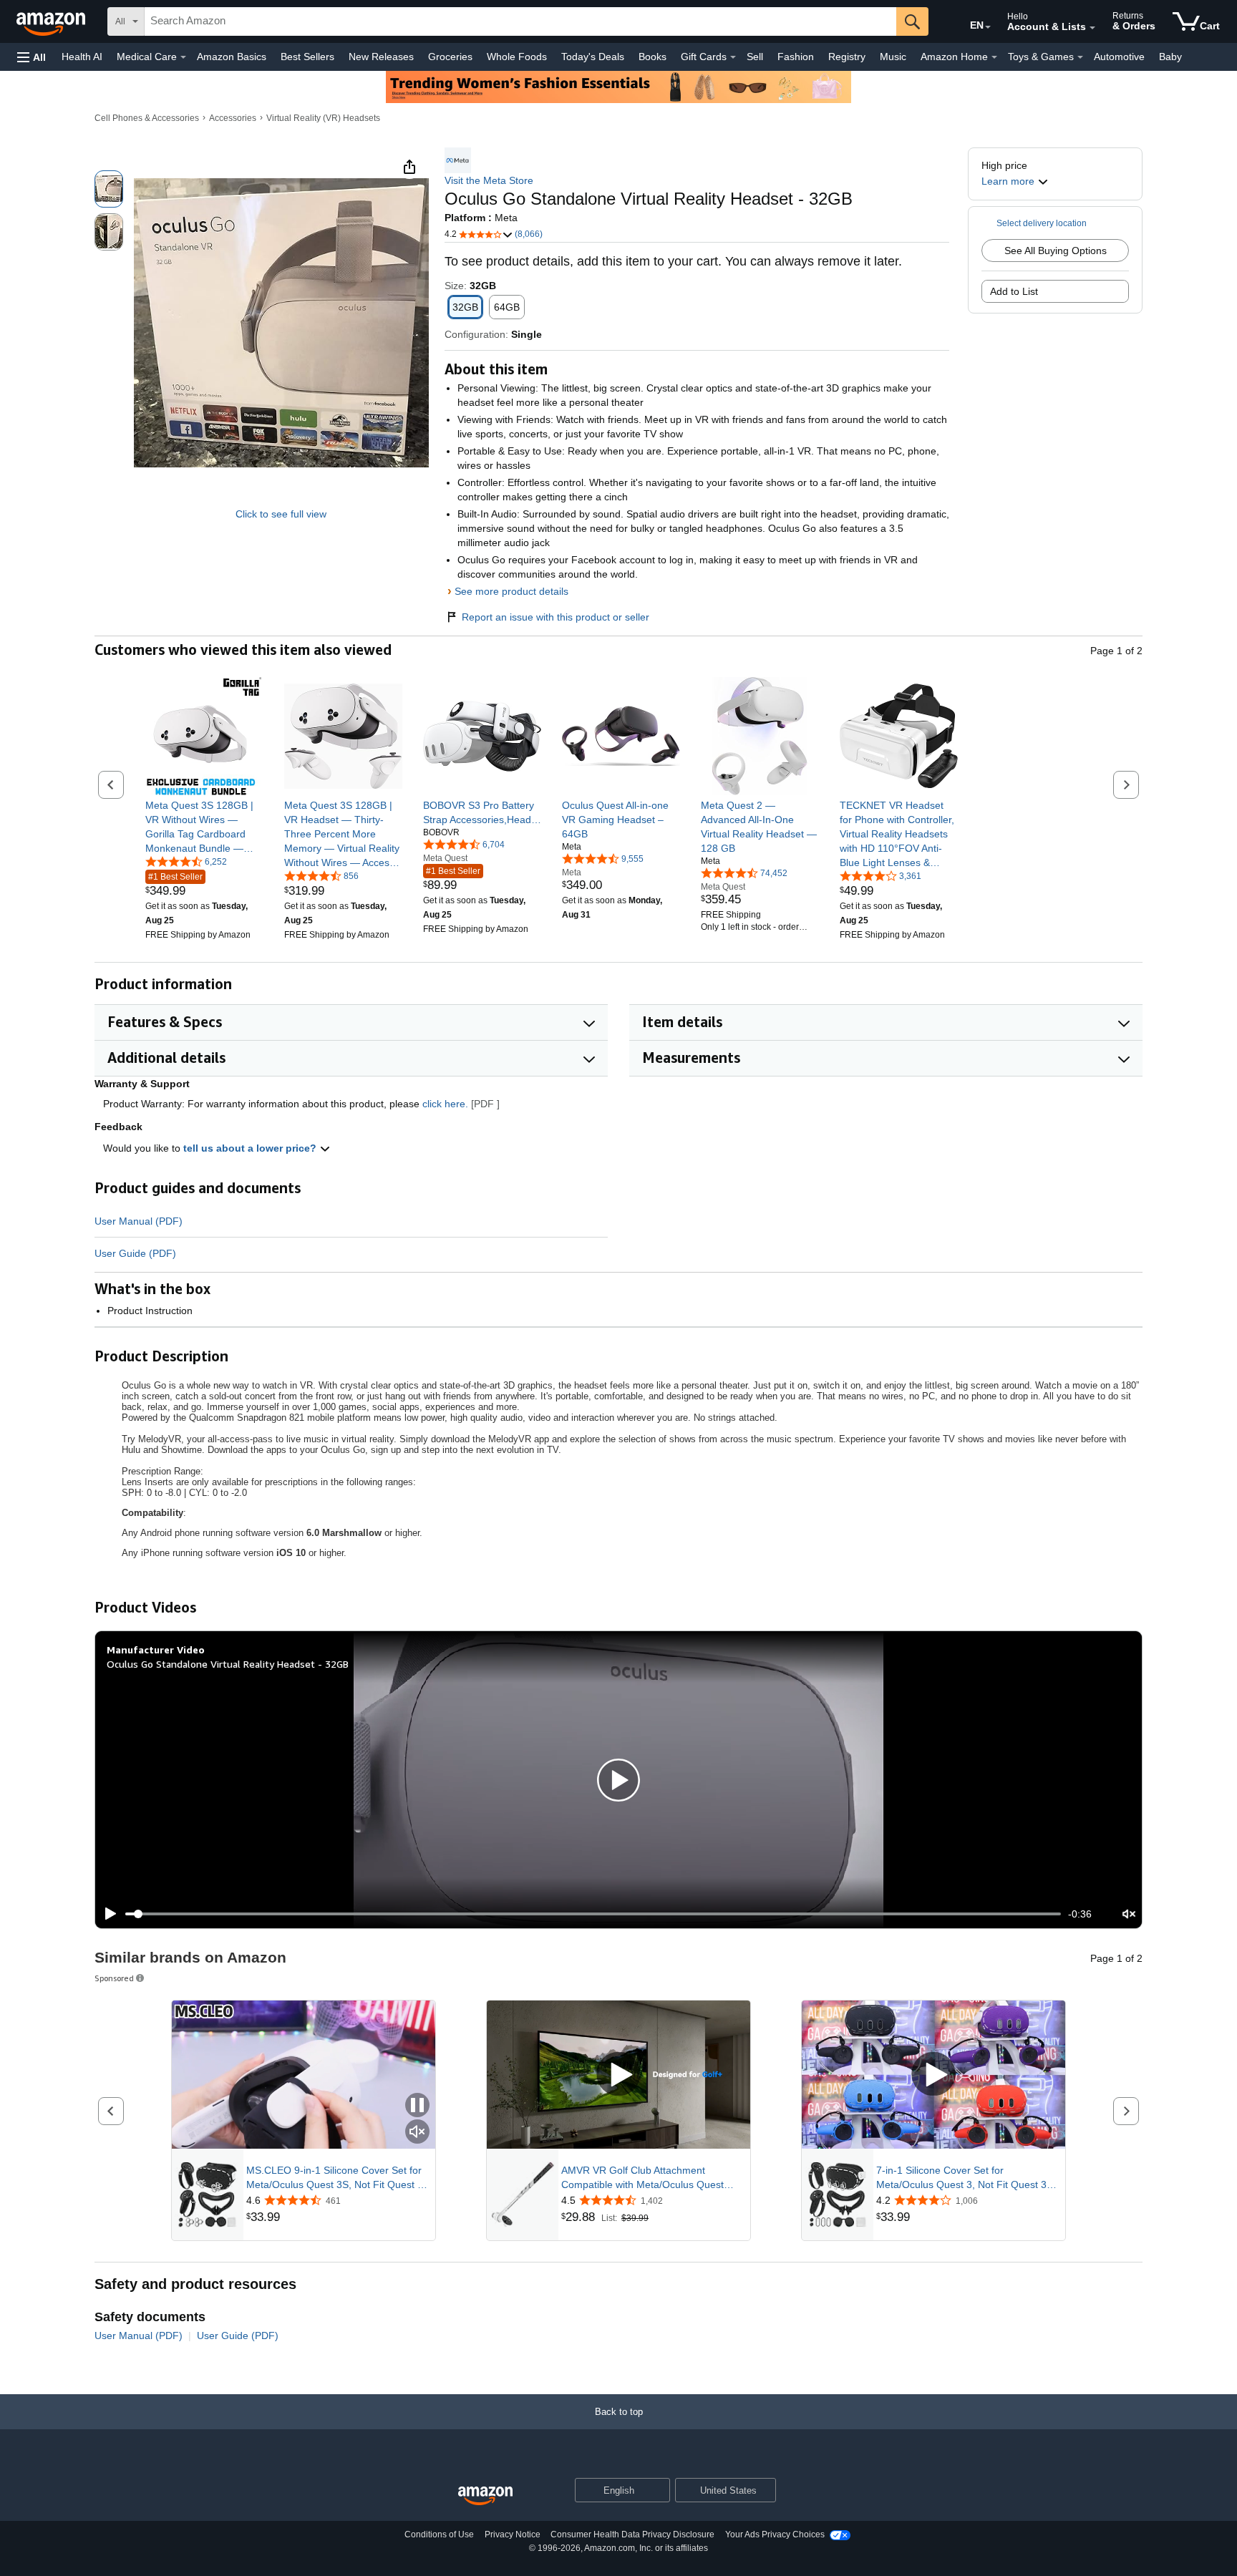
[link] (204, 827)
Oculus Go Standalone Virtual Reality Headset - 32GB (228, 1664)
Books (653, 57)
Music (893, 57)
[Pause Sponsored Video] (417, 2106)
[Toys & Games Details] (1080, 57)
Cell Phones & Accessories (147, 118)
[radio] (109, 189)
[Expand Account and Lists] (1092, 28)
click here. (445, 1104)
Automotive (1119, 57)
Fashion (796, 57)
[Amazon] (52, 21)
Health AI (82, 57)
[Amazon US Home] (485, 2496)
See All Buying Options (1056, 251)
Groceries (450, 57)
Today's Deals (593, 57)
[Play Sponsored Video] (618, 2075)
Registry (847, 57)
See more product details (511, 591)
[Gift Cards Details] (733, 57)
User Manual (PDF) (139, 1221)
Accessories (233, 118)
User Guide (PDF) (135, 1253)
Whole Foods (517, 57)
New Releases (381, 57)
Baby (1170, 57)
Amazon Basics (232, 57)
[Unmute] (1129, 1914)
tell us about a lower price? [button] (251, 1148)
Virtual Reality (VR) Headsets (323, 118)
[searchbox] (520, 21)
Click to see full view (281, 514)
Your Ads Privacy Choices (775, 2534)
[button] (31, 57)
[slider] (593, 1914)
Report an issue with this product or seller (556, 617)
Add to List (1014, 291)
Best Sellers (307, 57)
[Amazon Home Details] (994, 57)
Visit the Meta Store (489, 180)
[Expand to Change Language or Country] (988, 27)
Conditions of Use (439, 2534)
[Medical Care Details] (183, 57)
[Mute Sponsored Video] (417, 2133)
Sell (755, 57)
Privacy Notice (513, 2534)
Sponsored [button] (114, 1978)
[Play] (107, 1914)
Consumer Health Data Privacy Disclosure (632, 2534)
